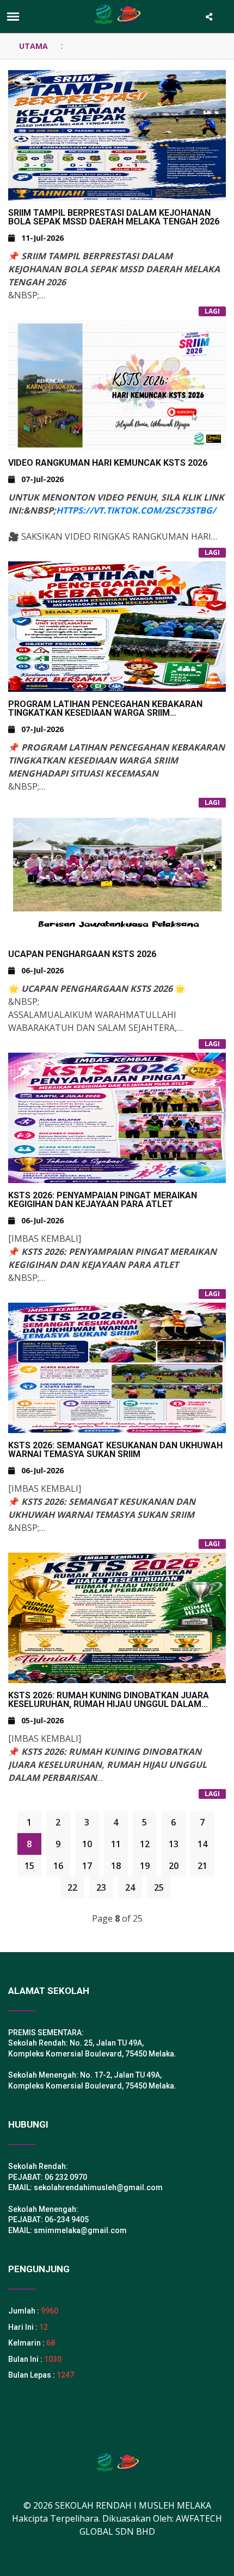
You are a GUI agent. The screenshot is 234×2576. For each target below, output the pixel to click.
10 (87, 1844)
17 (87, 1866)
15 (29, 1866)
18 (116, 1866)
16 (58, 1866)
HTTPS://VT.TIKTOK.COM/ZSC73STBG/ (136, 510)
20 (174, 1866)
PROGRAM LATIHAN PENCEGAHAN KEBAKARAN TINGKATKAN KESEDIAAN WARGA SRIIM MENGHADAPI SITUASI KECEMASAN (105, 713)
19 (145, 1866)
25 (159, 1887)
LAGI (212, 311)
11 (116, 1844)
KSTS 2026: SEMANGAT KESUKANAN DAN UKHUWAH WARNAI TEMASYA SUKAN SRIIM (115, 1450)
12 (145, 1844)
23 (101, 1887)
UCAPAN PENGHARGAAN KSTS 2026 (82, 954)
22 (72, 1887)
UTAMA (33, 46)
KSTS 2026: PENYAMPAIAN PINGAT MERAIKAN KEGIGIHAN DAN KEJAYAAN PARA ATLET (103, 1200)
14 (202, 1844)
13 (174, 1844)
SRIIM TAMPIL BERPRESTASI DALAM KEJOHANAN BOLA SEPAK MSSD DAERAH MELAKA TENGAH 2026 (114, 217)
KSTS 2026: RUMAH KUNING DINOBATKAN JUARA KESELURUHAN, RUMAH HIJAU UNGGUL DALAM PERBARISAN (109, 1704)
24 (130, 1887)
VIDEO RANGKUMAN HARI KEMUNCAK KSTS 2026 (108, 463)
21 (202, 1866)
